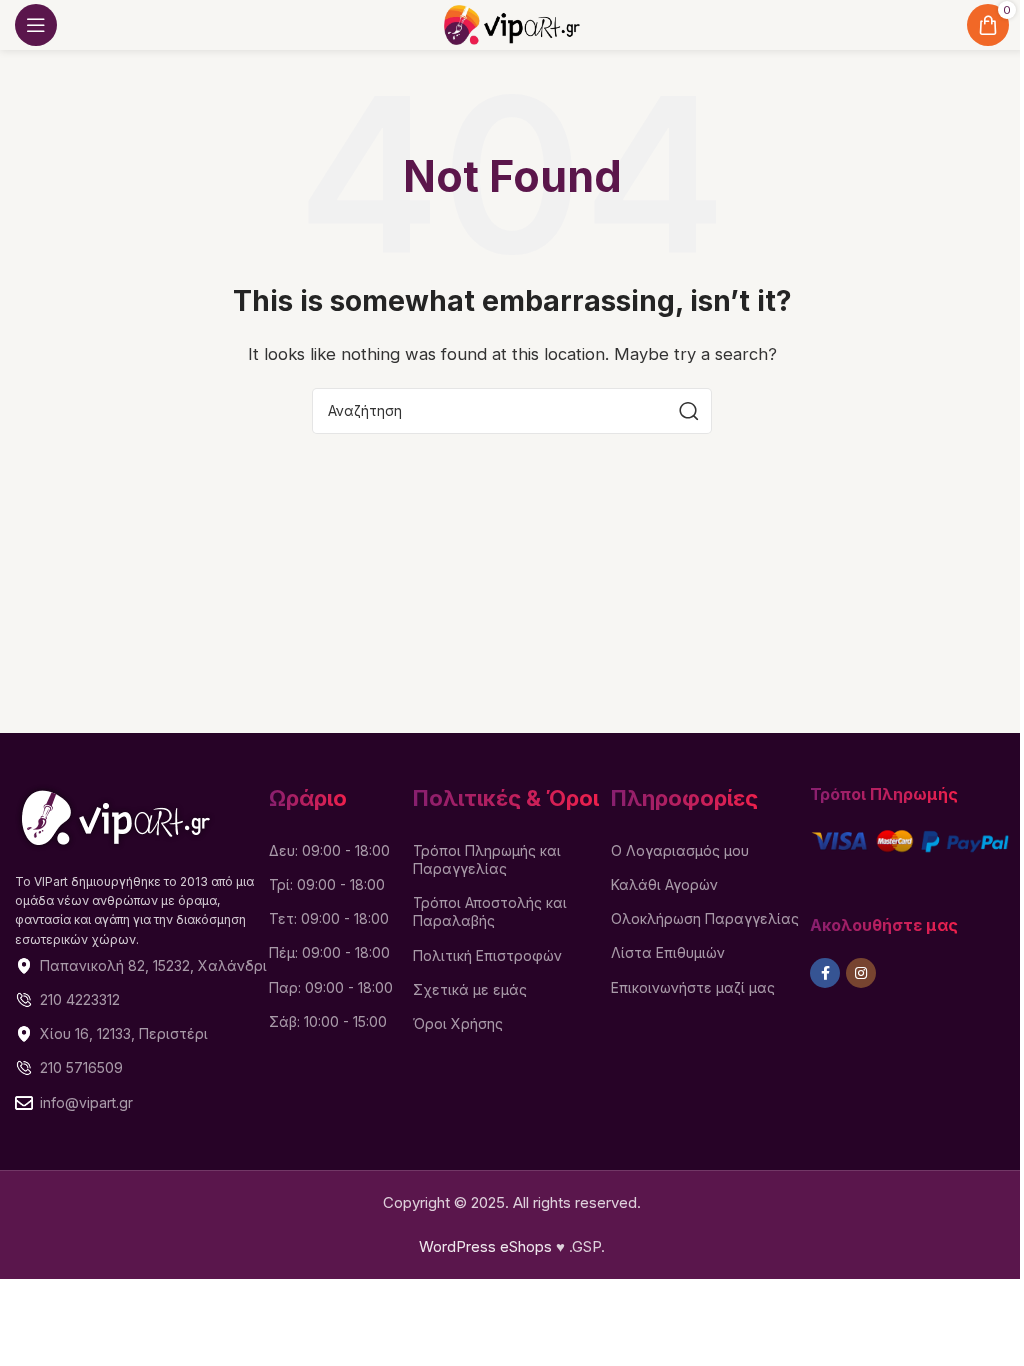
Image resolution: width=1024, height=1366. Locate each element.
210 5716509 (81, 1067)
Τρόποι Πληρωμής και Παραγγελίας (487, 859)
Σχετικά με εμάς (470, 989)
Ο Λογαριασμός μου (680, 850)
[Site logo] (512, 23)
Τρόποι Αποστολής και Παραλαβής (490, 911)
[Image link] (116, 816)
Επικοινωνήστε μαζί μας (693, 987)
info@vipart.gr (86, 1102)
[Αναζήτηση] (689, 411)
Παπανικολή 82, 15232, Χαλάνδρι (153, 965)
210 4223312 (80, 999)
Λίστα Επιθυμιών (668, 952)
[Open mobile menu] (36, 25)
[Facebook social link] (825, 973)
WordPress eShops (485, 1246)
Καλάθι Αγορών (664, 884)
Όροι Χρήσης (458, 1023)
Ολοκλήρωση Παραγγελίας (705, 918)
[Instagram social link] (861, 973)
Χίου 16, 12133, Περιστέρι (124, 1033)
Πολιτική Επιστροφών (487, 955)
